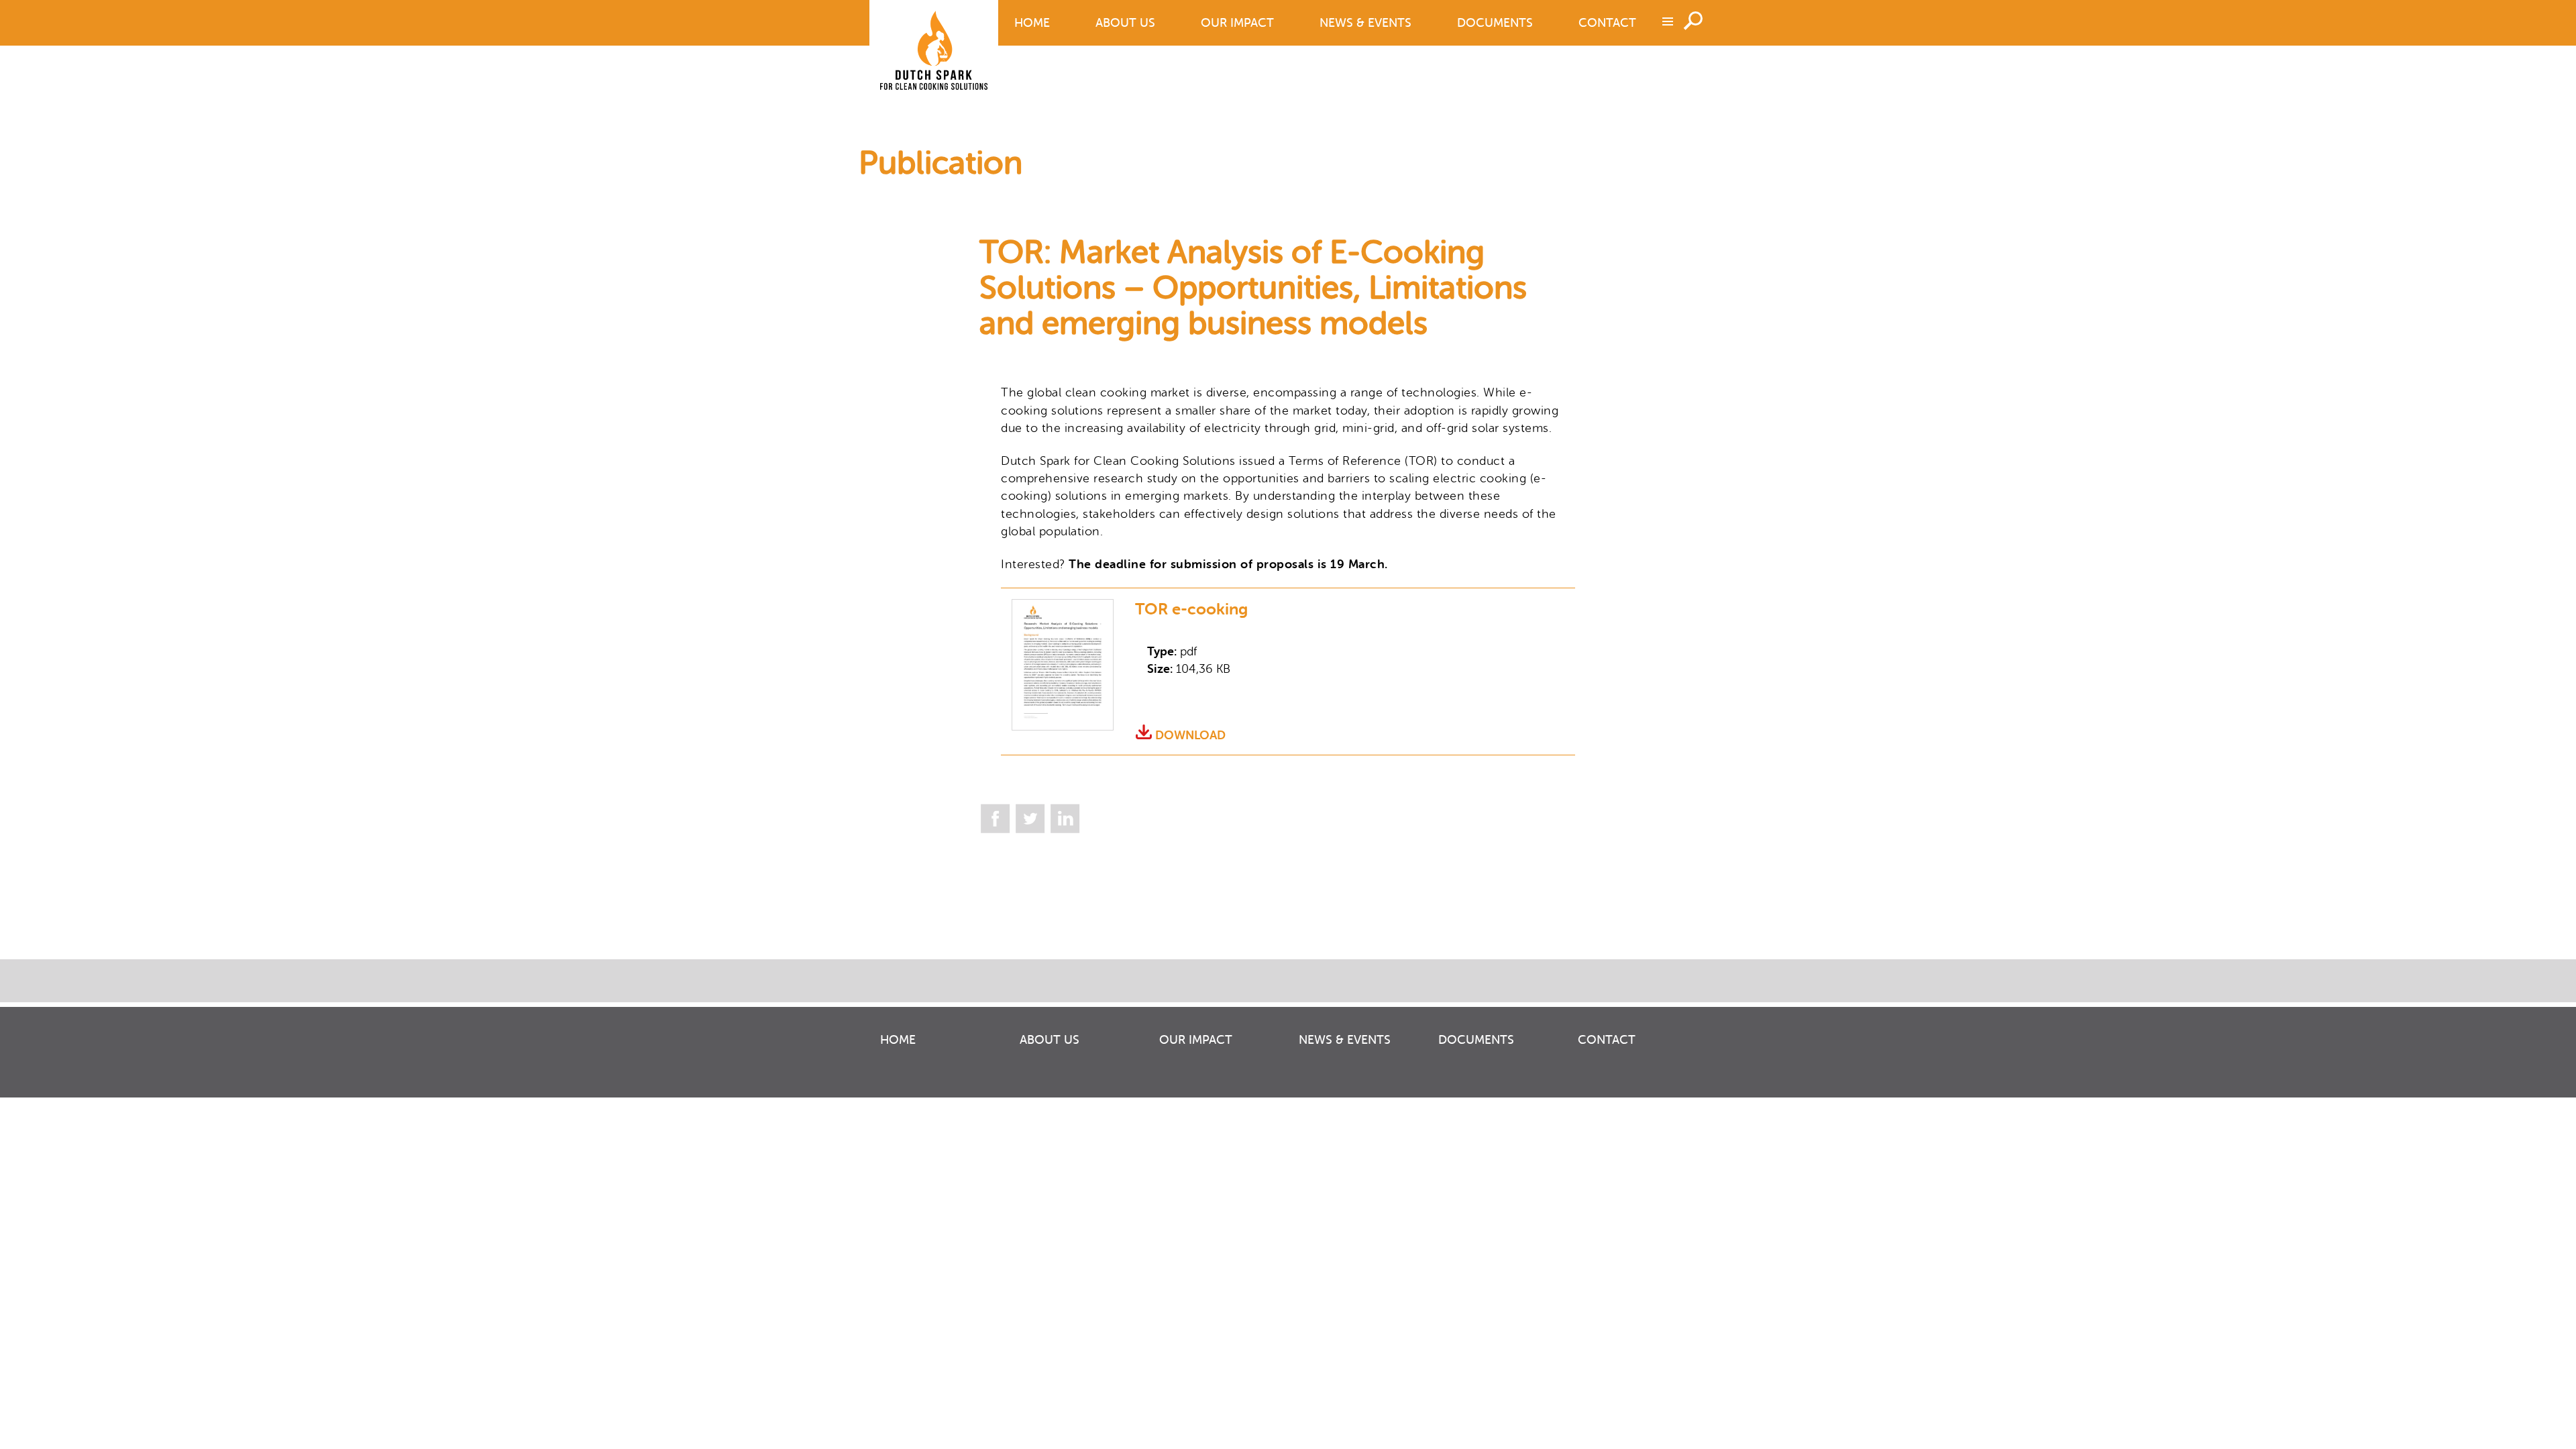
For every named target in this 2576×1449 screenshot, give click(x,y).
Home (1032, 23)
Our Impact (1237, 23)
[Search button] (1696, 19)
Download (1190, 735)
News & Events (1365, 23)
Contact (1607, 23)
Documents (1495, 23)
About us (1125, 23)
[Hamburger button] (1666, 21)
